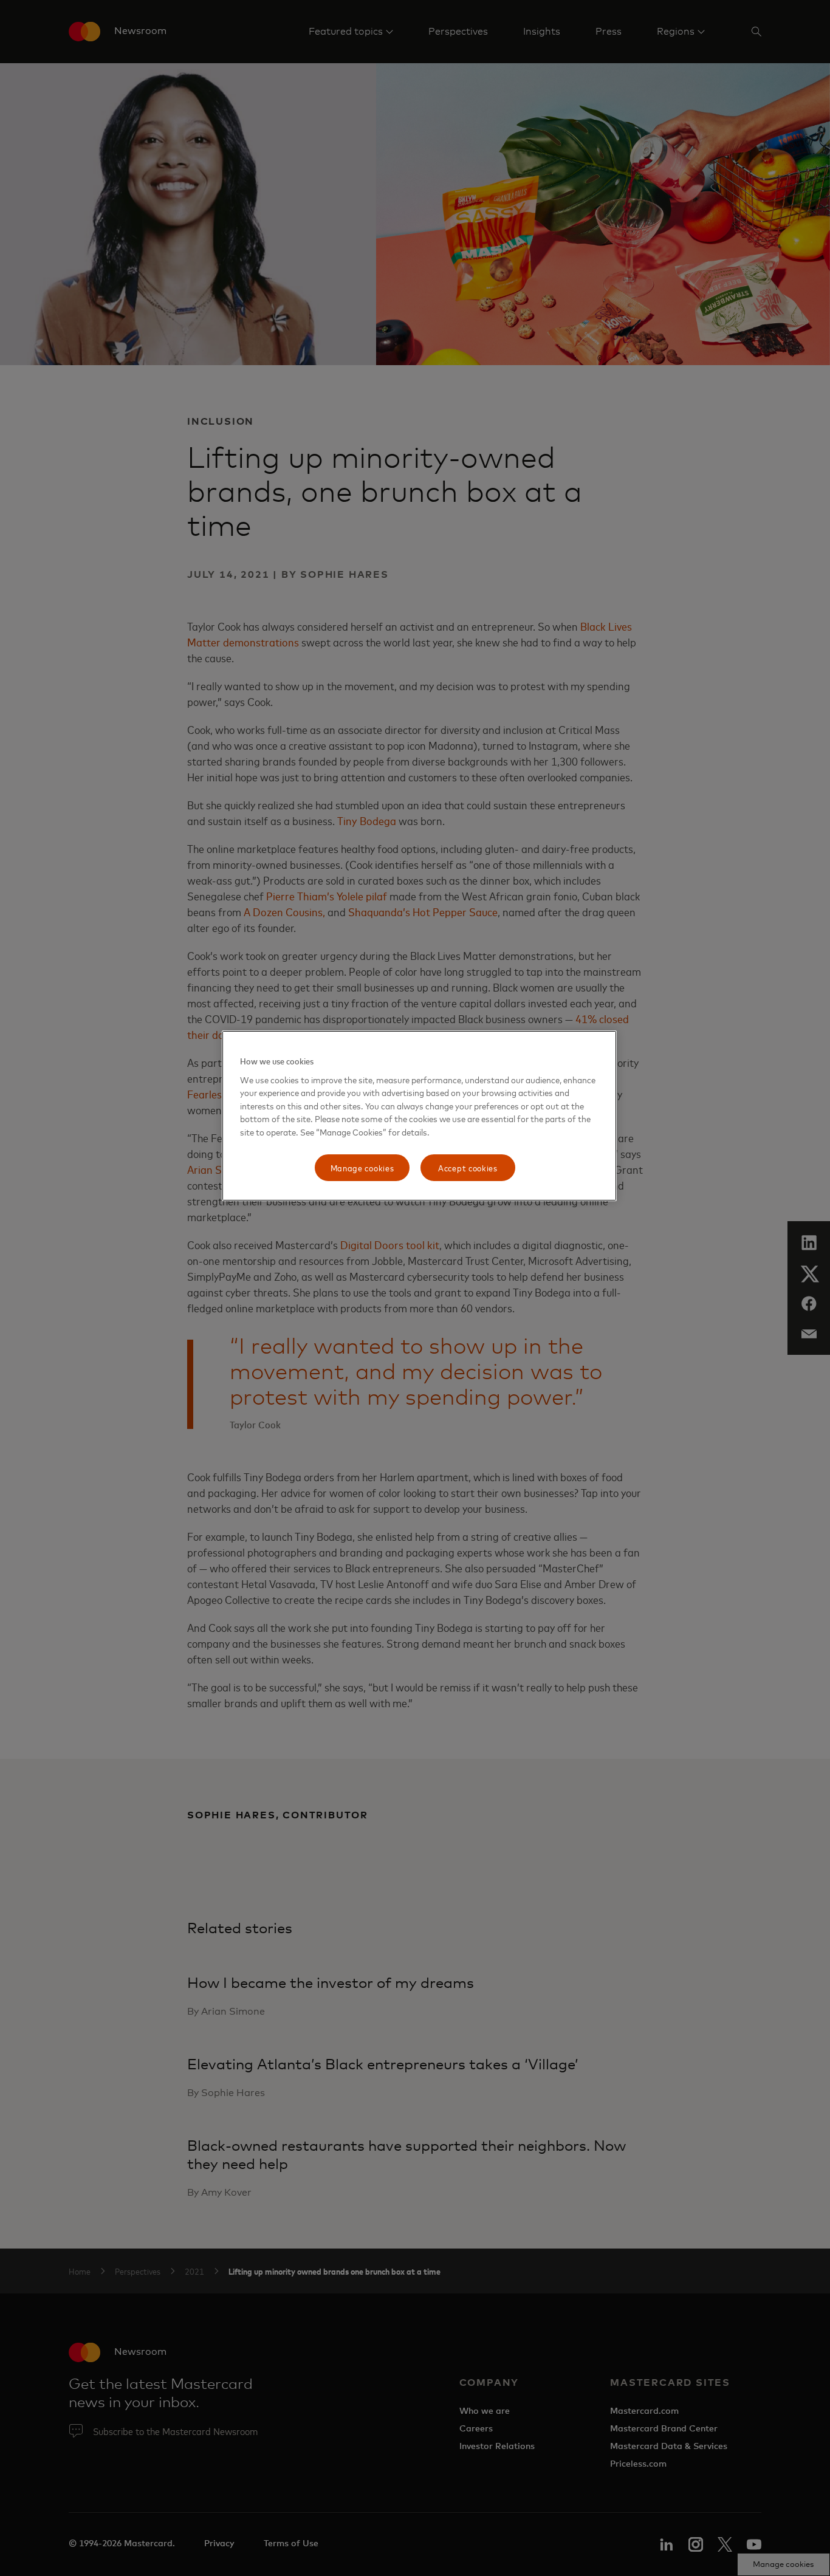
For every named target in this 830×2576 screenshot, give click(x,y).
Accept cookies (468, 1167)
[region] (419, 1116)
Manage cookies (362, 1167)
